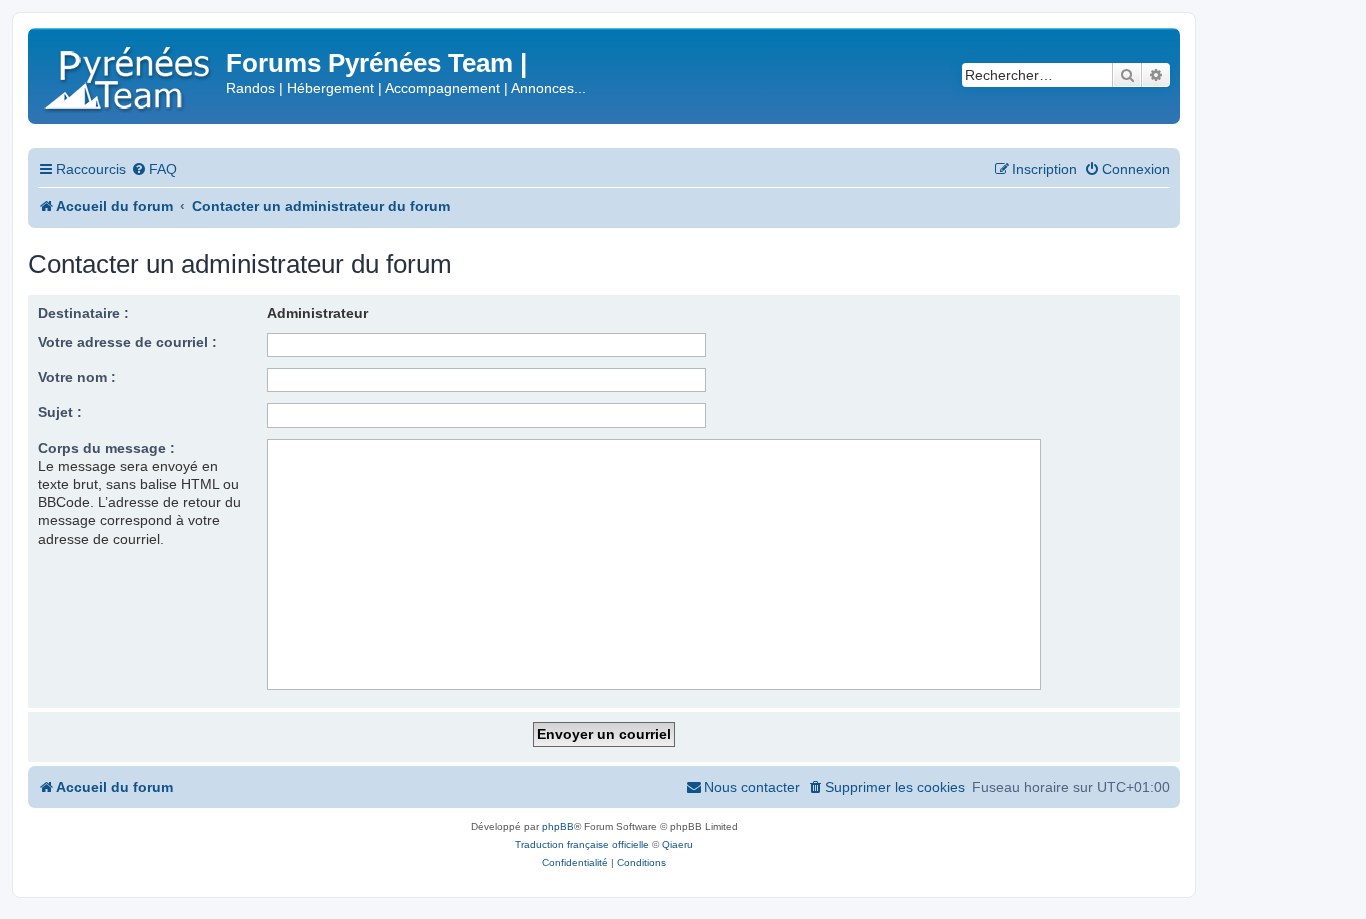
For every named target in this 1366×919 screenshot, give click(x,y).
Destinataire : (83, 313)
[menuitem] (154, 169)
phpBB (558, 826)
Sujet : (60, 412)
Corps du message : (106, 448)
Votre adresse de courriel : (127, 342)
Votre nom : (77, 377)
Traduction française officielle (582, 844)
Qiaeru (677, 844)
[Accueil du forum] (129, 74)
